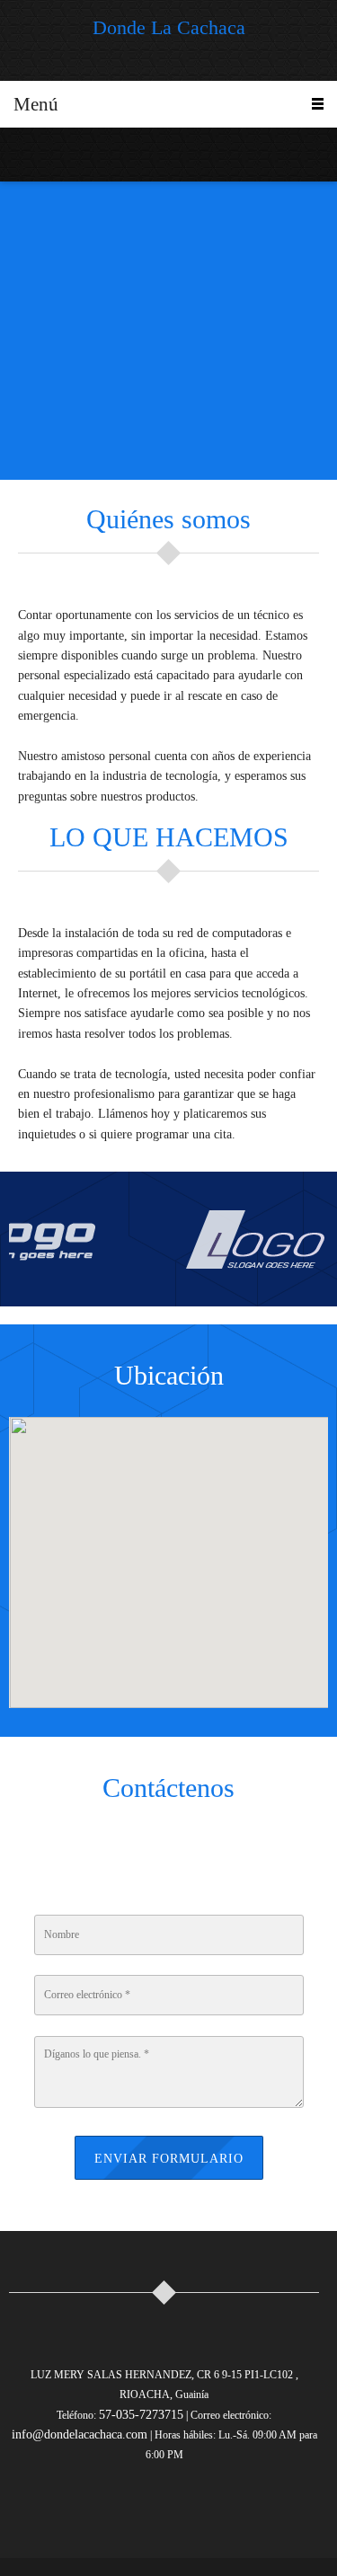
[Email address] (49, 155)
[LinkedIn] (236, 2508)
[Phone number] (22, 155)
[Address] (205, 1852)
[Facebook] (200, 2508)
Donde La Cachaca (169, 28)
